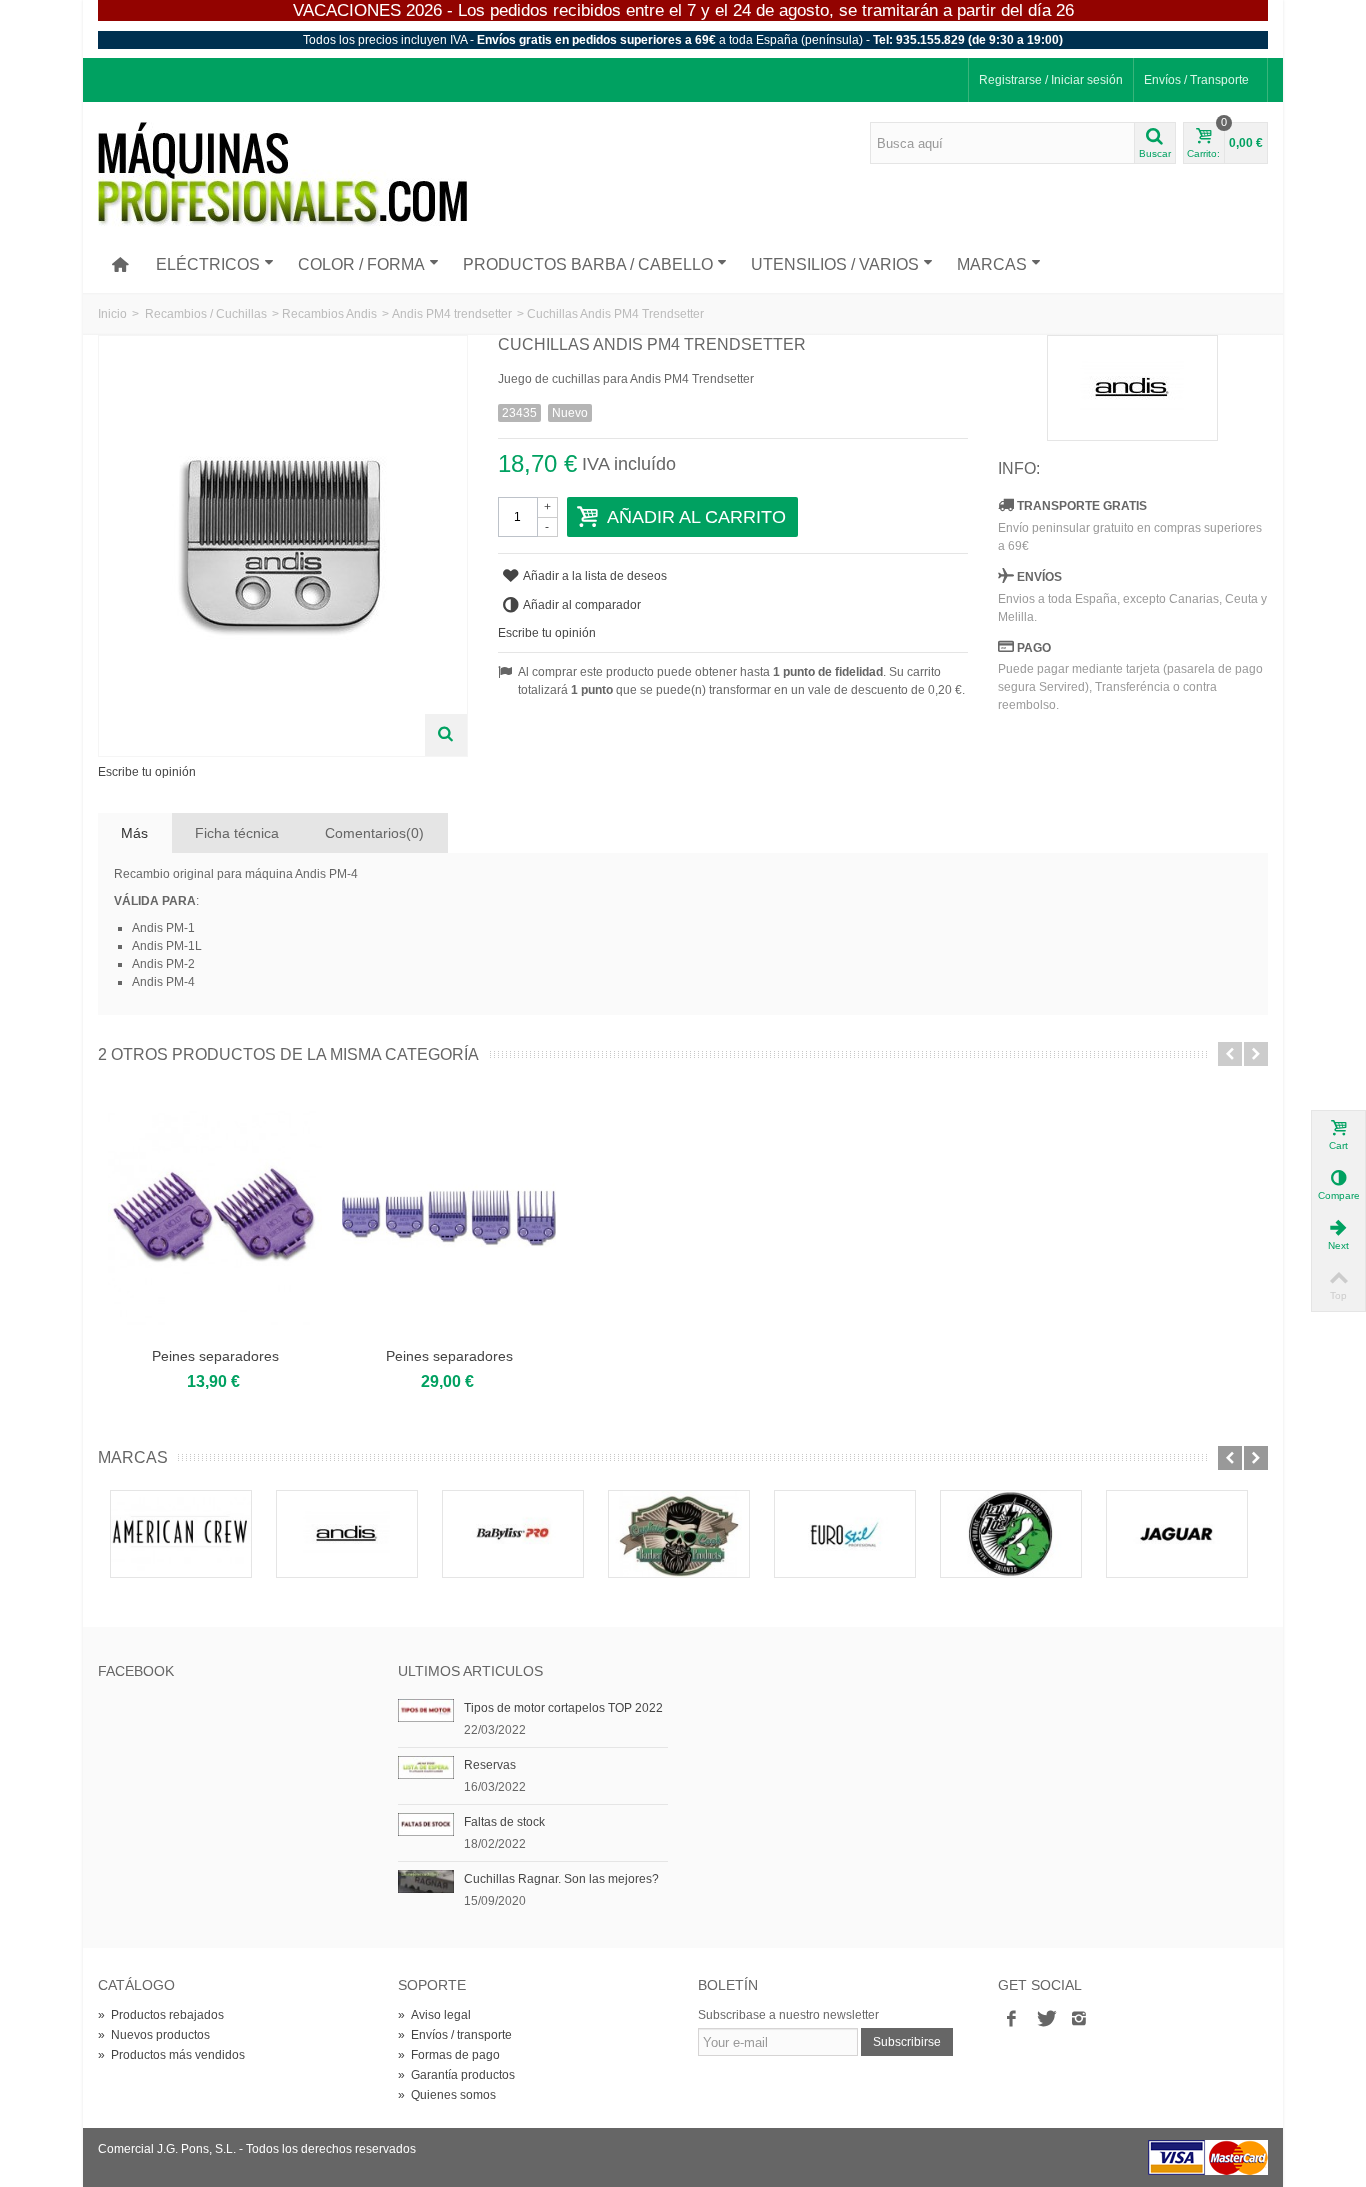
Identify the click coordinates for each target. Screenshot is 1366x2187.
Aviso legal (434, 2015)
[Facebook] (1011, 2019)
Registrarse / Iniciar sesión (1051, 80)
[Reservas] (426, 1767)
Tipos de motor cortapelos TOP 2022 (563, 1708)
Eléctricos (208, 264)
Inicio (112, 314)
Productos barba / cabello (588, 264)
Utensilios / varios (835, 264)
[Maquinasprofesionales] (282, 174)
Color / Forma (361, 264)
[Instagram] (1079, 2019)
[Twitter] (1045, 2019)
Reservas (490, 1765)
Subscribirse (907, 2042)
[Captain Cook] (679, 1534)
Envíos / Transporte (1196, 80)
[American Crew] (181, 1534)
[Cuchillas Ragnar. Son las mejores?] (426, 1881)
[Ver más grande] (446, 735)
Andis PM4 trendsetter (452, 314)
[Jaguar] (1177, 1534)
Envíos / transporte (455, 2035)
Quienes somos (447, 2095)
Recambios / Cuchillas (206, 314)
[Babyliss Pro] (513, 1534)
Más (134, 833)
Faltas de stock (504, 1822)
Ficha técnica (237, 833)
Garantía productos (456, 2075)
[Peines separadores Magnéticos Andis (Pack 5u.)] (449, 1218)
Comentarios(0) (374, 833)
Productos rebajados (161, 2015)
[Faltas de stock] (426, 1824)
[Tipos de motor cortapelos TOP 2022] (426, 1710)
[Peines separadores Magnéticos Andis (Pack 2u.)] (215, 1218)
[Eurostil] (845, 1534)
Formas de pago (449, 2055)
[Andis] (347, 1534)
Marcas (992, 264)
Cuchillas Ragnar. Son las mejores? (561, 1879)
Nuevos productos (154, 2035)
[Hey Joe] (1011, 1534)
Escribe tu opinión (147, 772)
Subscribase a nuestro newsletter (788, 2015)
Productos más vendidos (171, 2055)
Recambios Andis (329, 314)
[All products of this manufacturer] (1133, 388)
